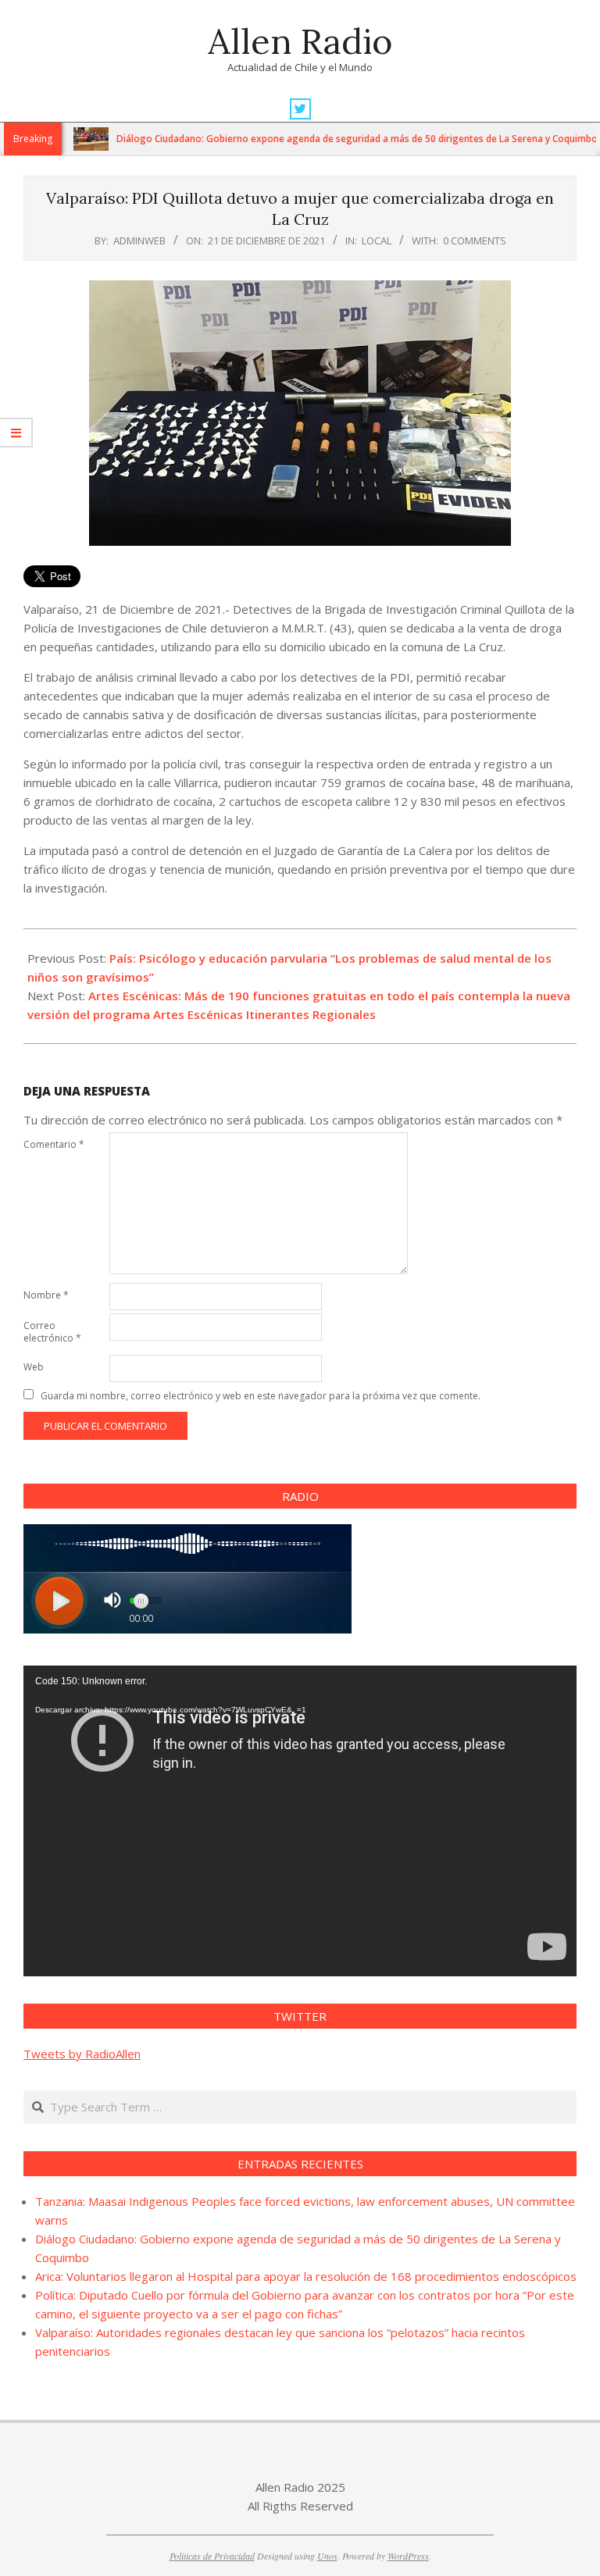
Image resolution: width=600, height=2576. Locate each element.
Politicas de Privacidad (212, 2556)
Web (34, 1367)
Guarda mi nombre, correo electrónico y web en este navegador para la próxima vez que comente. (261, 1396)
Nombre (46, 1295)
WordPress (408, 2556)
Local (377, 240)
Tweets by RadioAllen (82, 2054)
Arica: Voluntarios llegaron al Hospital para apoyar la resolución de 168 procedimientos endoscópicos (306, 2276)
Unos (327, 2556)
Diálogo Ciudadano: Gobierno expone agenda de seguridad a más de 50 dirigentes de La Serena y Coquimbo (315, 139)
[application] (300, 1821)
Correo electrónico (52, 1332)
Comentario (54, 1144)
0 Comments (475, 240)
